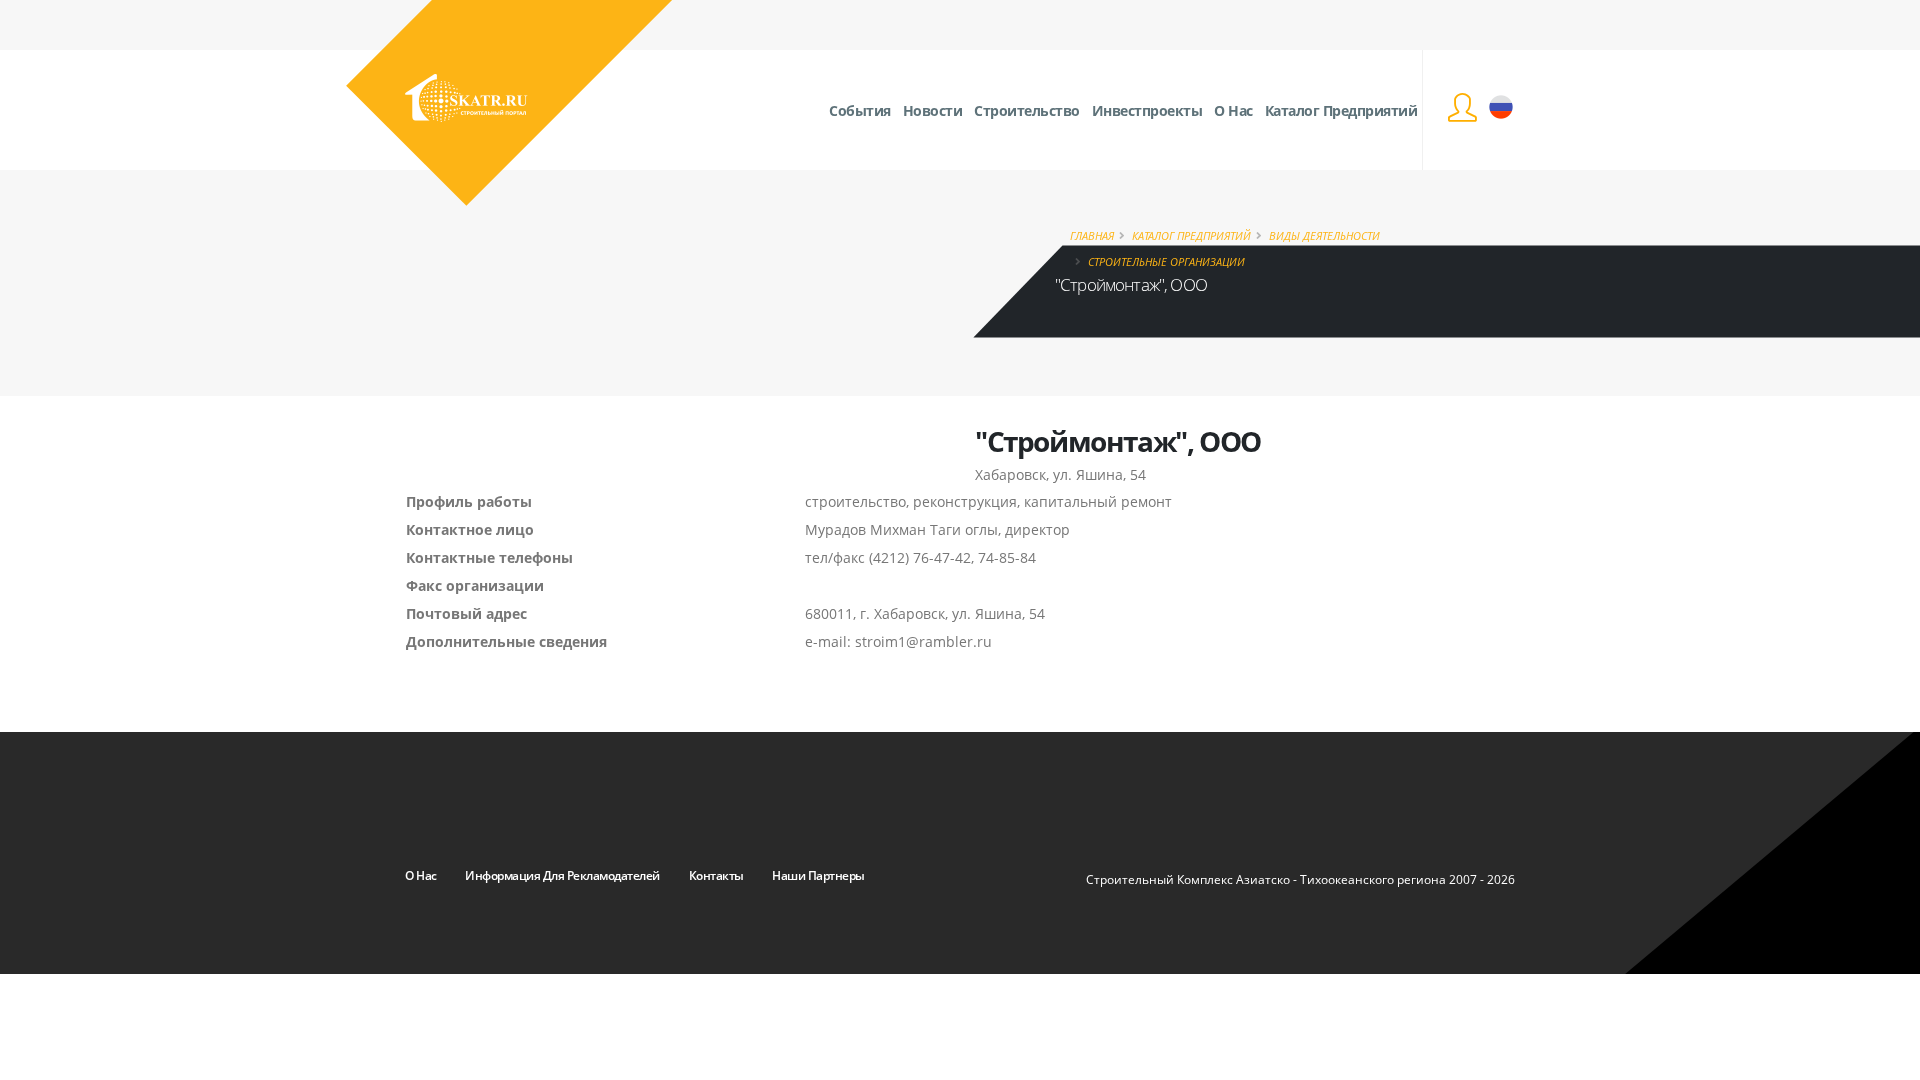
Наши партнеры (818, 875)
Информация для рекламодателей (562, 875)
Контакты (716, 875)
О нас (421, 875)
